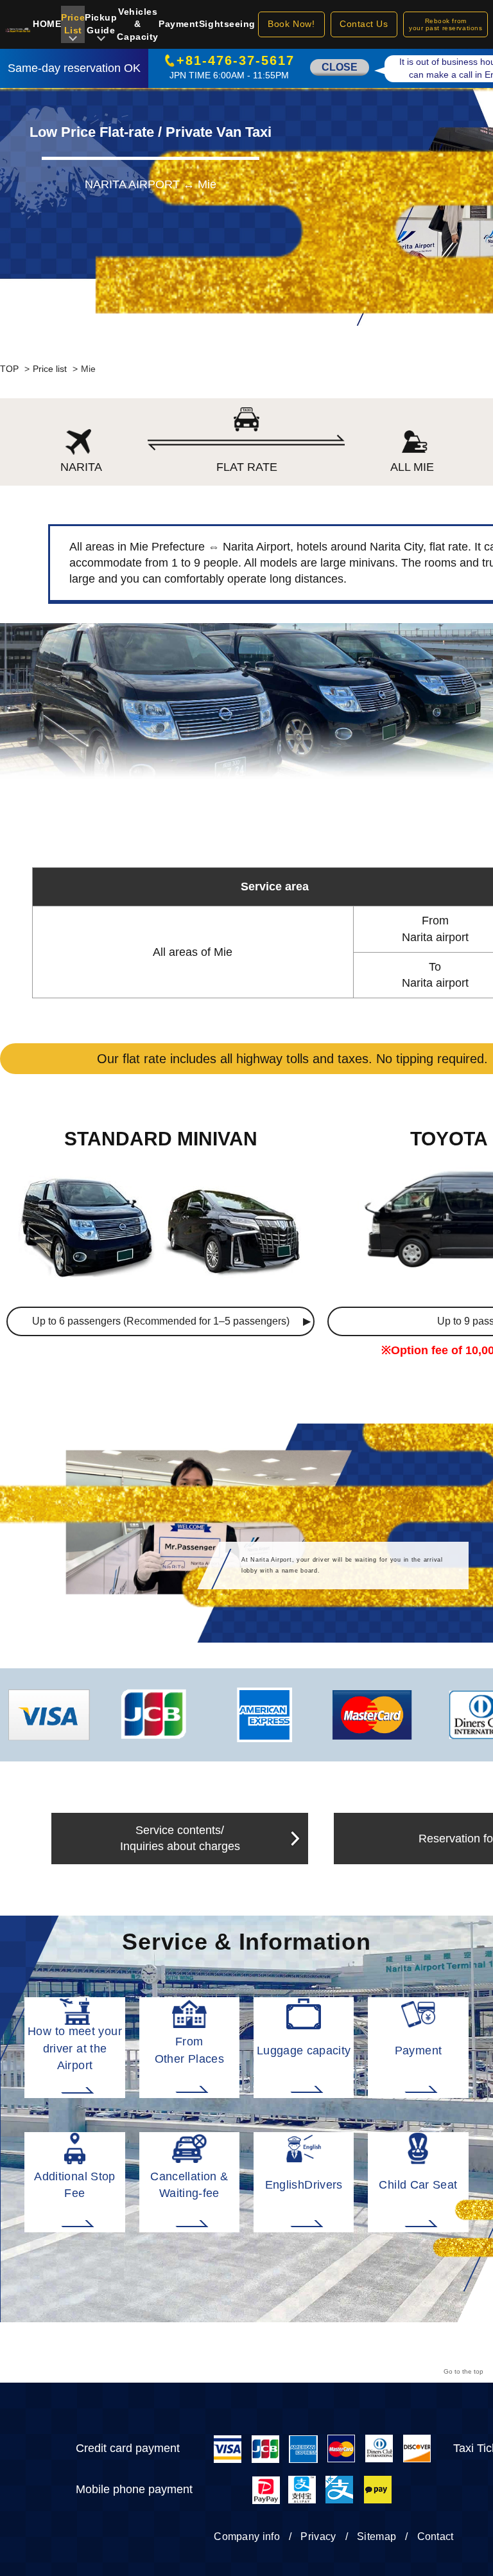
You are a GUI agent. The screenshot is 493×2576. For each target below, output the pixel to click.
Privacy (318, 2536)
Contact (436, 2536)
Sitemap (376, 2536)
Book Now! (291, 24)
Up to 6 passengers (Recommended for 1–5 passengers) (161, 1321)
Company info (247, 2536)
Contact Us (364, 24)
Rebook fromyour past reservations (445, 24)
